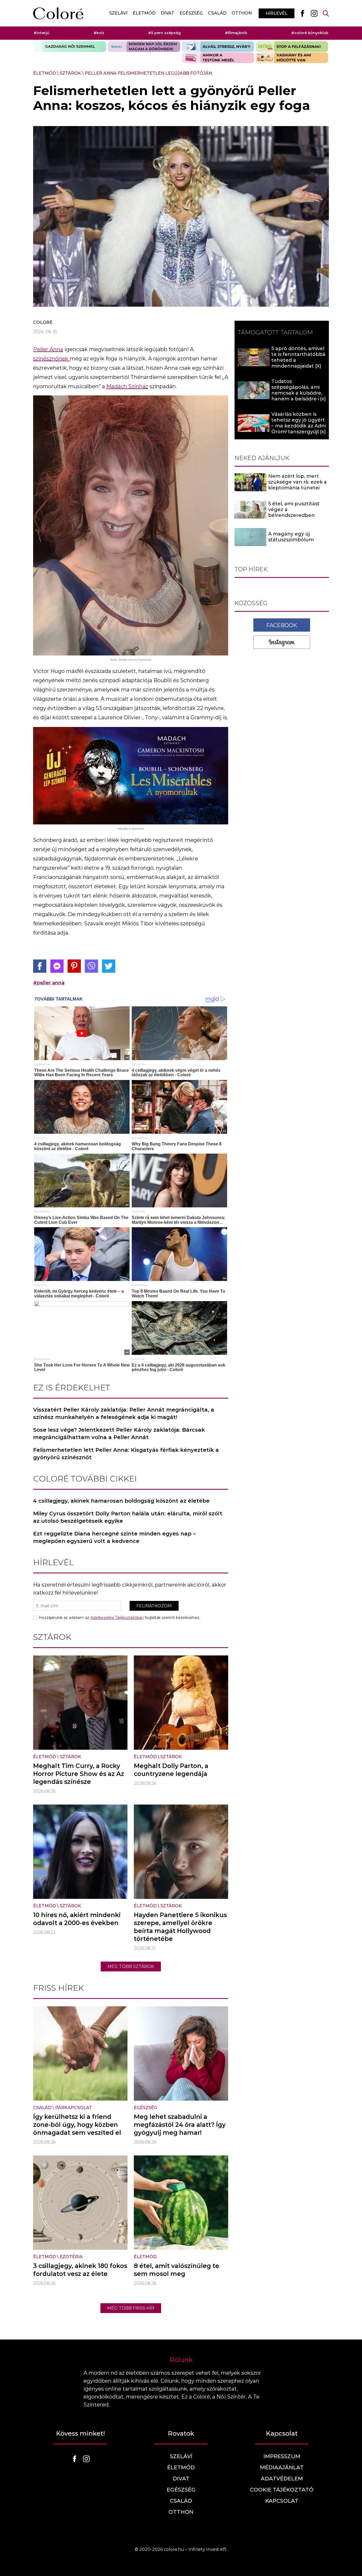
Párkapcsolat (74, 2108)
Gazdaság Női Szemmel (70, 47)
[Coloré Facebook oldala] (302, 13)
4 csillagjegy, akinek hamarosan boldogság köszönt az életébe (121, 1501)
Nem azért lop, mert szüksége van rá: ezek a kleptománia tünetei (297, 482)
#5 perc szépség (164, 33)
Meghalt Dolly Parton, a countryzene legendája (171, 1770)
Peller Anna (48, 349)
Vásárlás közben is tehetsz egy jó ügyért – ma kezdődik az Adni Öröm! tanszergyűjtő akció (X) (299, 426)
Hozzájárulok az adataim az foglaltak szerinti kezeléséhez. (119, 1618)
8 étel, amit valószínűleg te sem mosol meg (176, 2270)
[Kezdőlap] (58, 13)
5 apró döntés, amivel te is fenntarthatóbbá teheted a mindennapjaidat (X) (298, 357)
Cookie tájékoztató (282, 2490)
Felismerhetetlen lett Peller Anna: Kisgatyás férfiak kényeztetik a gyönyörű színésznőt (126, 1454)
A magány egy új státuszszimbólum (291, 537)
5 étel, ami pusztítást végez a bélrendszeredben (294, 510)
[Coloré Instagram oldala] (314, 13)
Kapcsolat (282, 2501)
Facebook (282, 625)
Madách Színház (127, 386)
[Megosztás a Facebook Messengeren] (57, 966)
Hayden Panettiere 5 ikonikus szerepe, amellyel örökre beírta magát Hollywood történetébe (180, 1927)
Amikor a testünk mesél (218, 58)
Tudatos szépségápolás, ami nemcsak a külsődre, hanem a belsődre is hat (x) (297, 393)
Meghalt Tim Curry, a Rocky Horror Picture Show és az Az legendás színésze (79, 1774)
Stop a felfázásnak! (292, 47)
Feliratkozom (154, 1606)
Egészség (191, 13)
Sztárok (70, 73)
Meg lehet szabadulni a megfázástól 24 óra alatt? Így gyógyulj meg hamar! (180, 2125)
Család (217, 13)
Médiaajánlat (282, 2467)
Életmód (144, 13)
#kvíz (99, 33)
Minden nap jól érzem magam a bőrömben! (144, 47)
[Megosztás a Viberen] (91, 966)
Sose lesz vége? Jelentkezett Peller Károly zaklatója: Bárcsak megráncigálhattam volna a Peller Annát (119, 1434)
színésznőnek (51, 359)
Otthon (242, 13)
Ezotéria (71, 2257)
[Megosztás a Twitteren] (109, 966)
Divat (167, 13)
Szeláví (118, 13)
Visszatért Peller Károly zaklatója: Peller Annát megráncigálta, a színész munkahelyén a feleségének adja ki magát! (124, 1413)
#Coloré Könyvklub (310, 33)
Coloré (43, 322)
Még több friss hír (131, 2308)
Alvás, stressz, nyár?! (218, 47)
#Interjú (41, 33)
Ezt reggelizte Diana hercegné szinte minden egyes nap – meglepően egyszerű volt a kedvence (114, 1537)
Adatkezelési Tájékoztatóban (117, 1618)
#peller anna (49, 983)
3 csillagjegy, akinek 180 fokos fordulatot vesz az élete (80, 2270)
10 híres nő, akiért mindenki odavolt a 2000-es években (77, 1919)
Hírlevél (277, 13)
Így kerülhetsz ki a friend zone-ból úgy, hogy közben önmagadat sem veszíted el (77, 2125)
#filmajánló (236, 33)
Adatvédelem (282, 2479)
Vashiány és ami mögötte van (292, 58)
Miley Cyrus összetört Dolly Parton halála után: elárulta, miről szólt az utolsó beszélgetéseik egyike (128, 1517)
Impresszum (282, 2456)
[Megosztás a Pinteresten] (74, 966)
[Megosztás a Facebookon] (40, 966)
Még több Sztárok (131, 1966)
